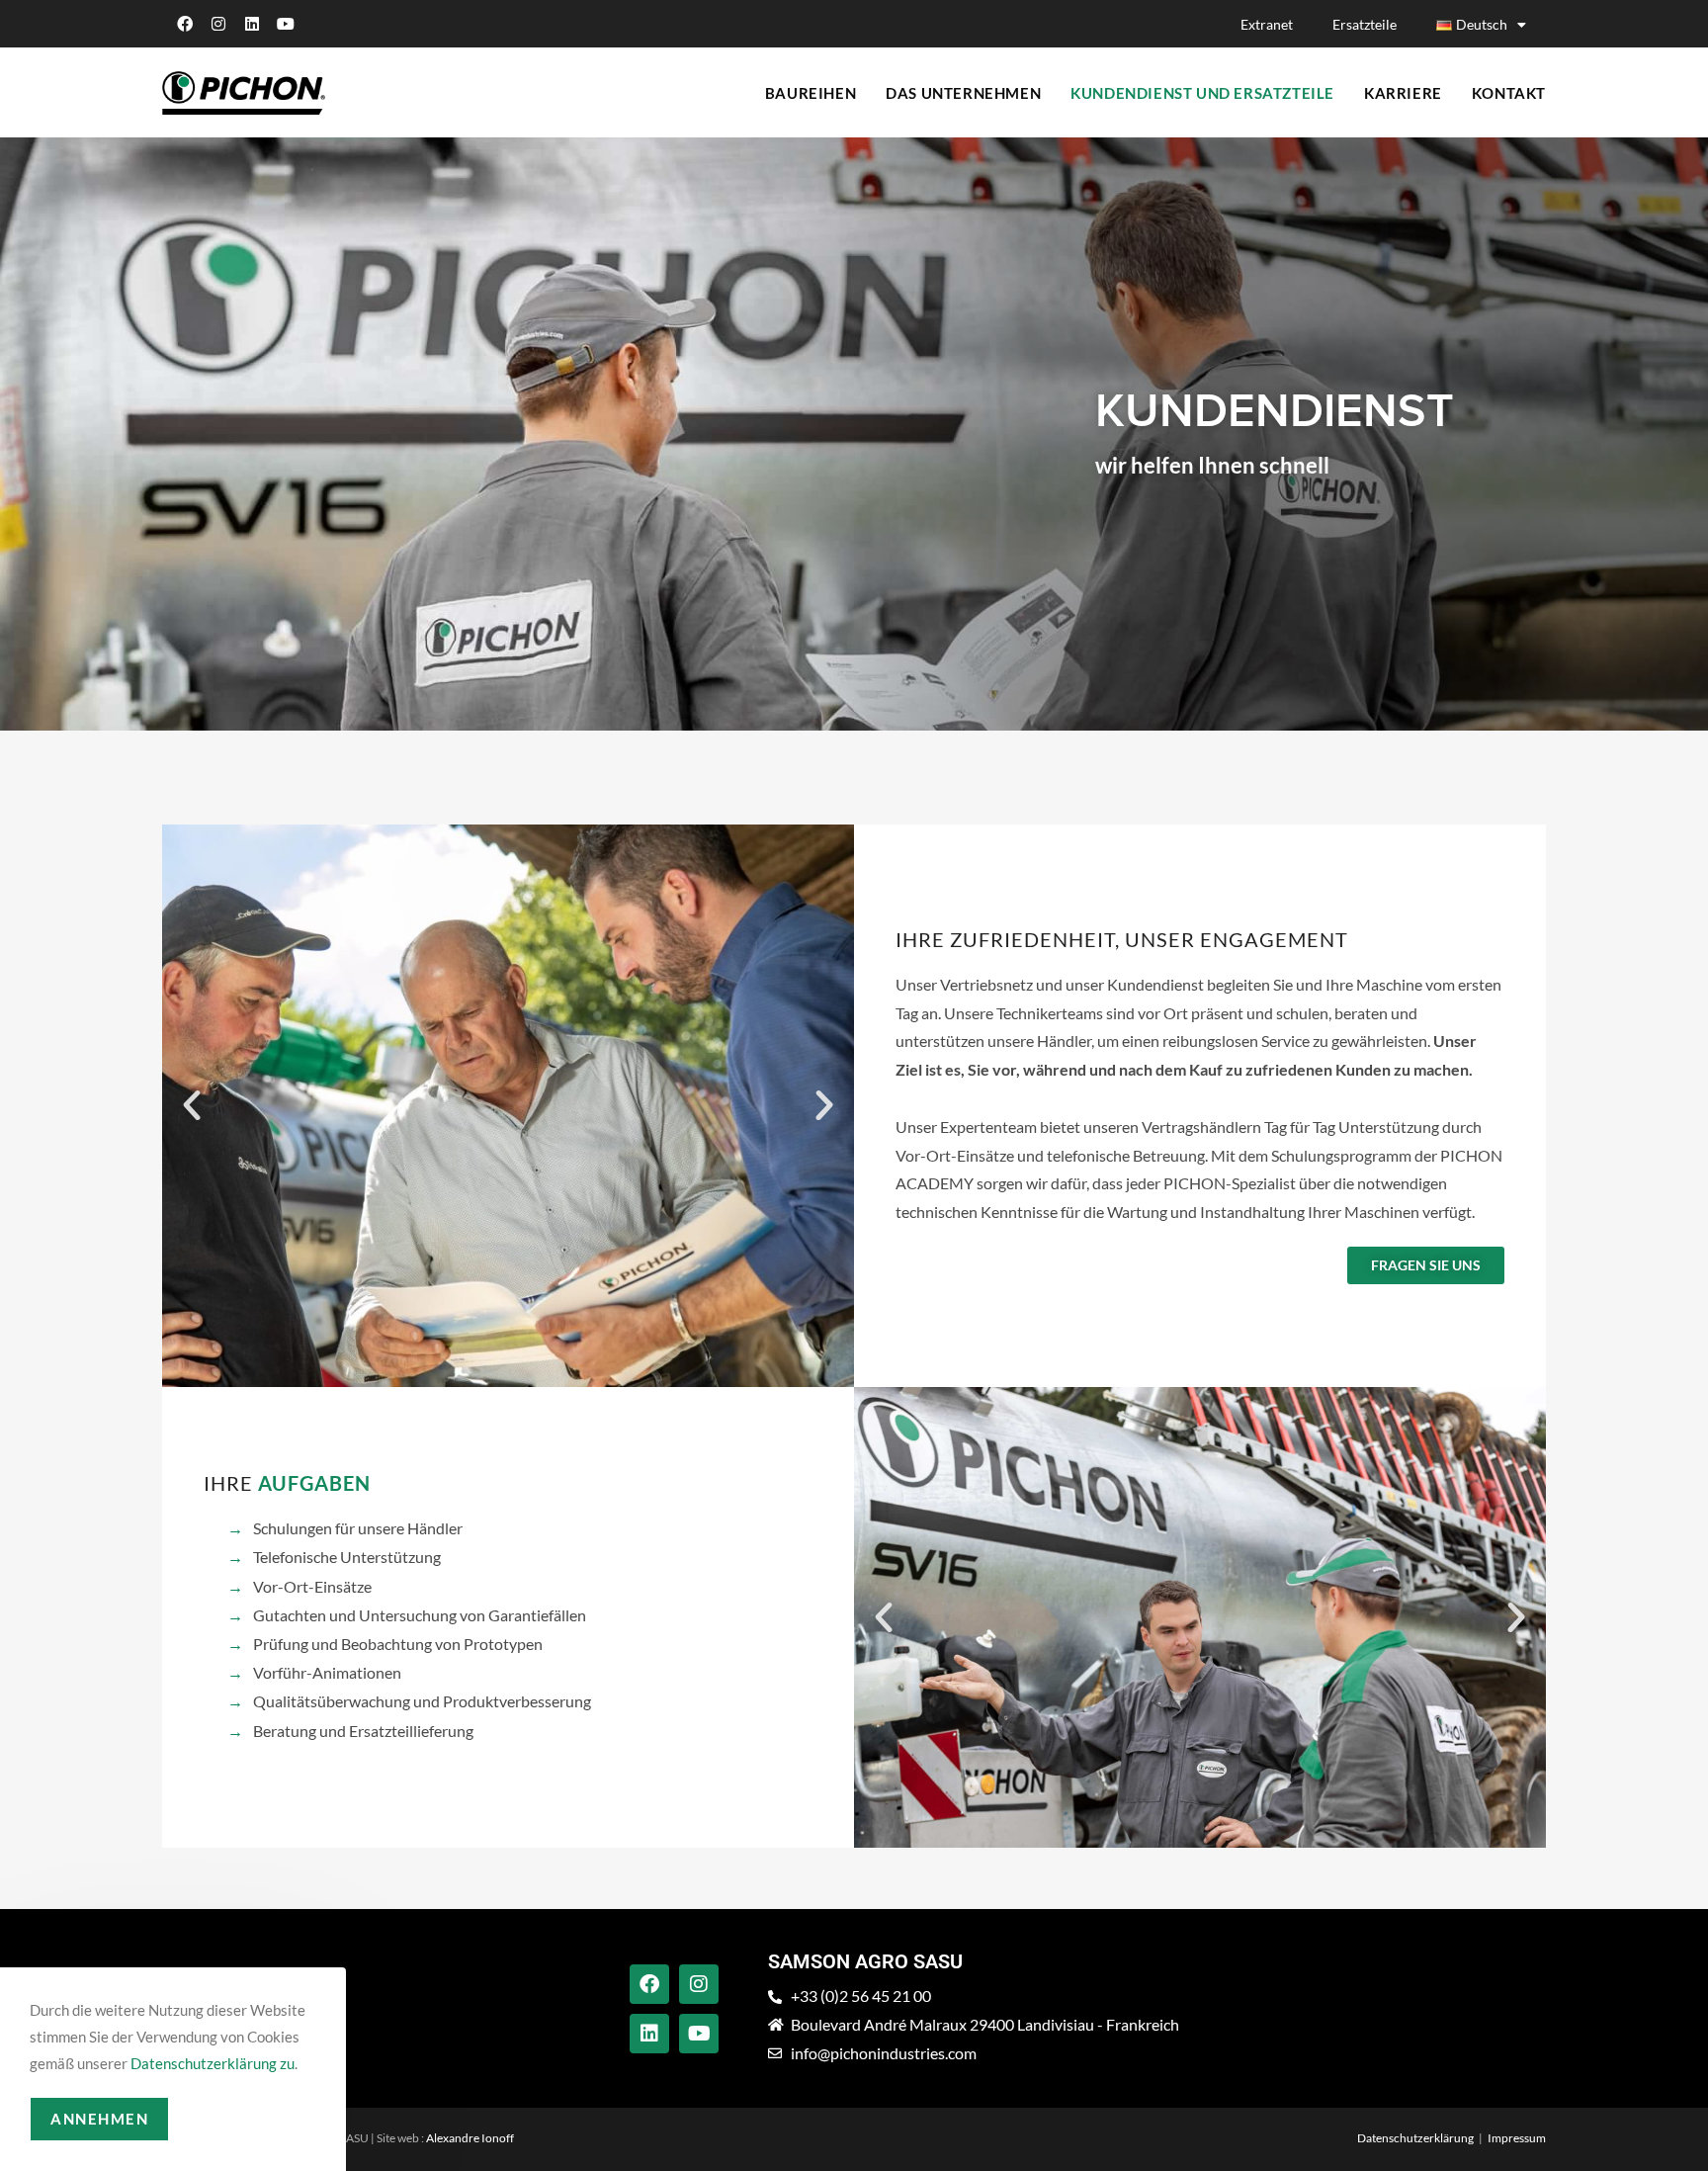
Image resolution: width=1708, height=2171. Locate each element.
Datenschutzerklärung (1415, 2138)
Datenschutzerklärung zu (213, 2063)
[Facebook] (185, 24)
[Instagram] (218, 24)
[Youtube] (286, 24)
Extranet (1267, 24)
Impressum (1517, 2138)
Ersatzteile (1365, 24)
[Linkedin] (252, 24)
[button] (192, 1105)
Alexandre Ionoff (470, 2138)
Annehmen (99, 2119)
